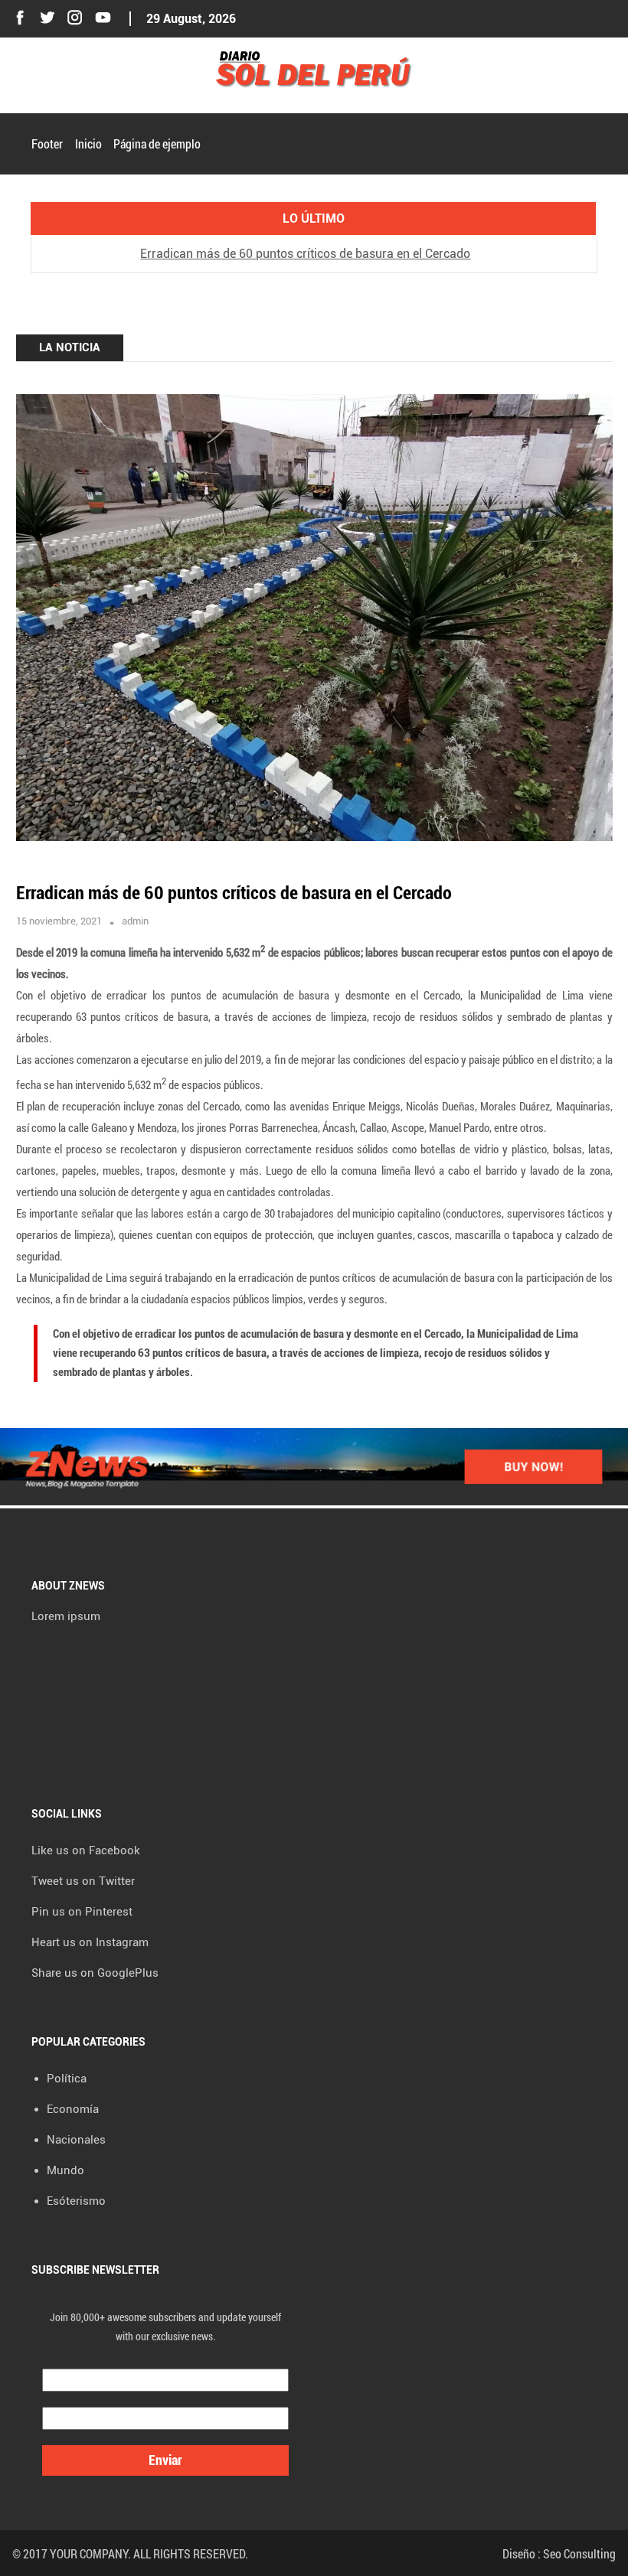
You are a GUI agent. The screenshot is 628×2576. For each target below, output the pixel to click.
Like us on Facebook (86, 1850)
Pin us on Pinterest (82, 1912)
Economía (73, 2109)
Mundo (65, 2170)
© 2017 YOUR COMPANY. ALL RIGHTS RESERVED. (130, 2553)
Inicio (88, 143)
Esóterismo (76, 2201)
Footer (47, 143)
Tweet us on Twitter (83, 1881)
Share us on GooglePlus (95, 1973)
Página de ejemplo (157, 143)
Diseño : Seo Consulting (559, 2553)
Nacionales (76, 2140)
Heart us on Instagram (90, 1942)
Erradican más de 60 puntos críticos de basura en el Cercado (305, 254)
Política (67, 2079)
